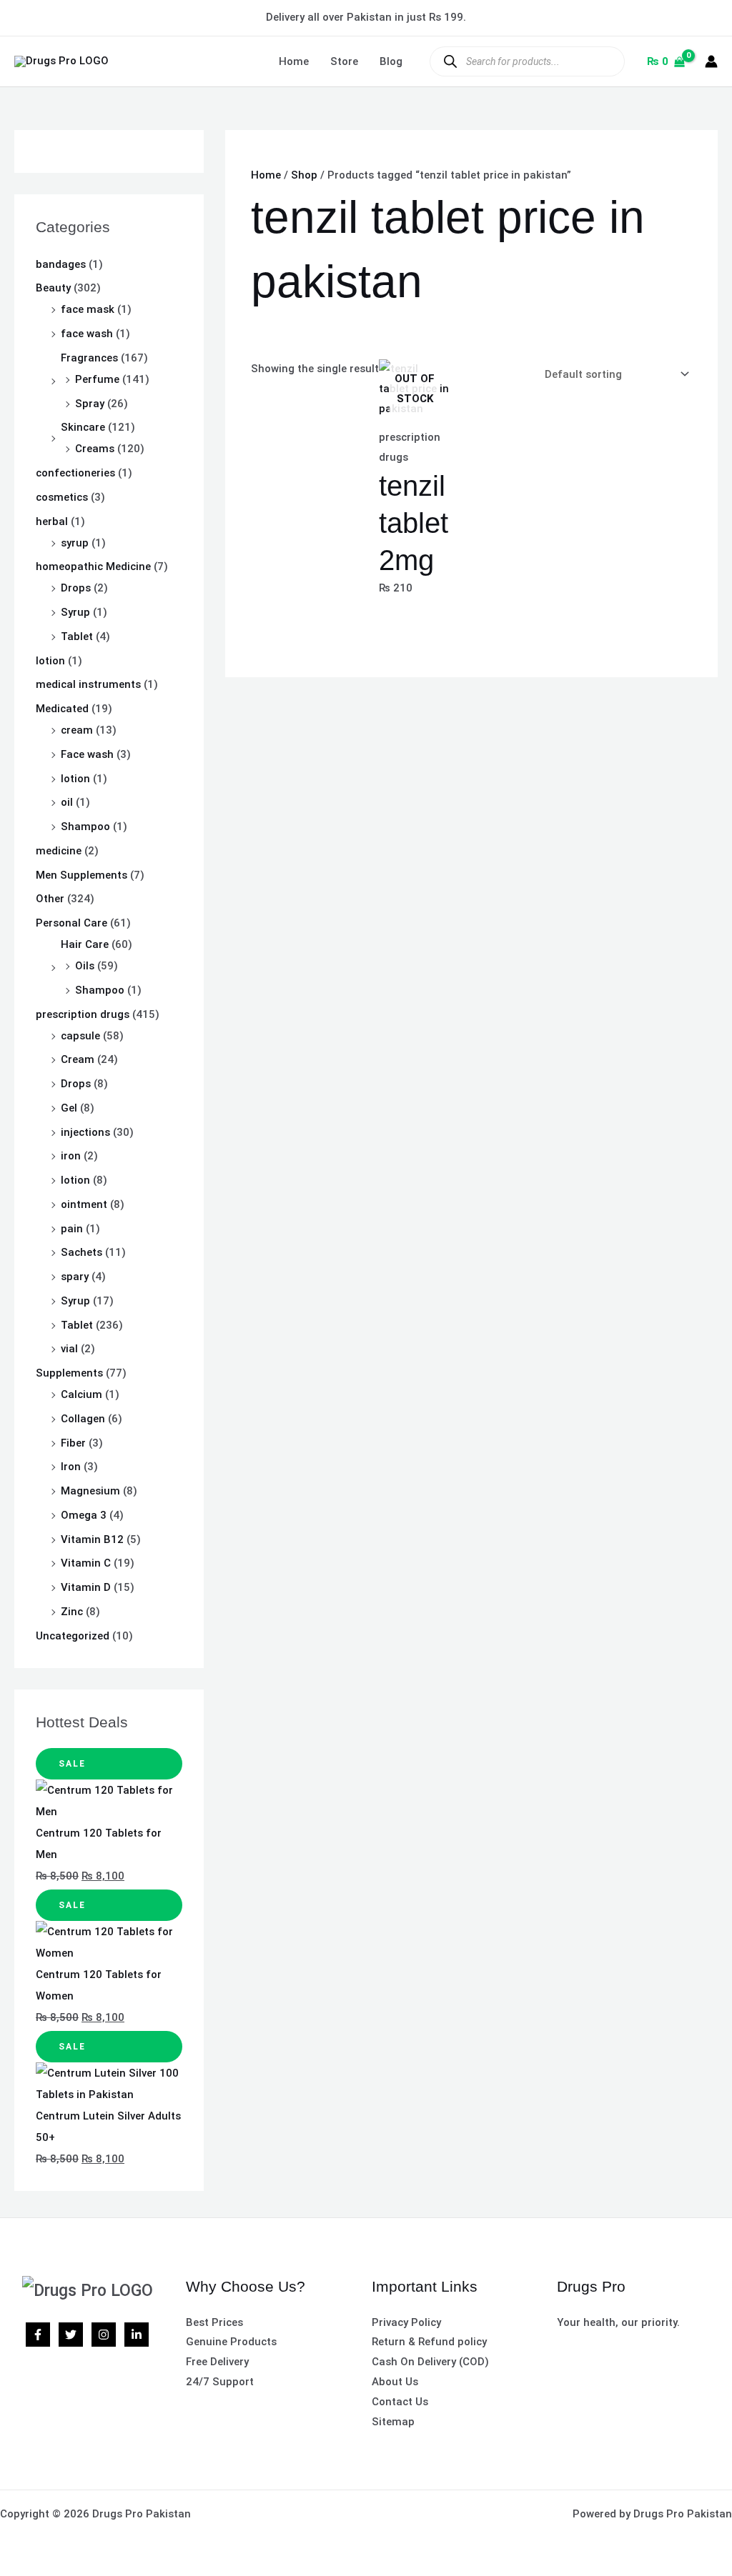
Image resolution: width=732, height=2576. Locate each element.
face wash (87, 334)
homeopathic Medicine (93, 566)
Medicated (62, 709)
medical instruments (88, 684)
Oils (85, 966)
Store (344, 61)
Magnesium (90, 1491)
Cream (78, 1059)
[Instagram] (104, 2335)
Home (294, 61)
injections (85, 1132)
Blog (391, 61)
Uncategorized (73, 1636)
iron (71, 1156)
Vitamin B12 (92, 1539)
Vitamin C (86, 1563)
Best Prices (214, 2322)
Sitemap (393, 2422)
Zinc (72, 1612)
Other (50, 899)
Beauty (53, 288)
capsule (80, 1036)
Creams (95, 449)
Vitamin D (86, 1587)
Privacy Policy (406, 2322)
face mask (88, 309)
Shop (304, 175)
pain (72, 1229)
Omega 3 (84, 1515)
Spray (90, 404)
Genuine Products (231, 2342)
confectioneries (75, 473)
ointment (84, 1204)
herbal (52, 521)
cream (77, 730)
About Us (395, 2382)
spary (75, 1277)
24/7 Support (220, 2382)
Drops (76, 588)
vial (69, 1349)
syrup (75, 543)
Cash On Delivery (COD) (430, 2362)
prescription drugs (83, 1014)
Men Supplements (81, 875)
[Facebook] (38, 2335)
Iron (71, 1467)
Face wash (87, 754)
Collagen (83, 1419)
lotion (50, 661)
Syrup (75, 612)
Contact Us (400, 2402)
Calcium (81, 1394)
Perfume (97, 379)
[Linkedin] (137, 2335)
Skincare (83, 427)
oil (67, 802)
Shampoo (85, 827)
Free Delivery (217, 2362)
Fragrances (89, 358)
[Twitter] (71, 2335)
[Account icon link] (711, 61)
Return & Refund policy (429, 2342)
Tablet (77, 636)
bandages (61, 264)
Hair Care (85, 944)
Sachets (81, 1252)
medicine (59, 851)
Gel (69, 1108)
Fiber (73, 1443)
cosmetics (62, 497)
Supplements (69, 1373)
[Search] (450, 61)
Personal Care (71, 923)
